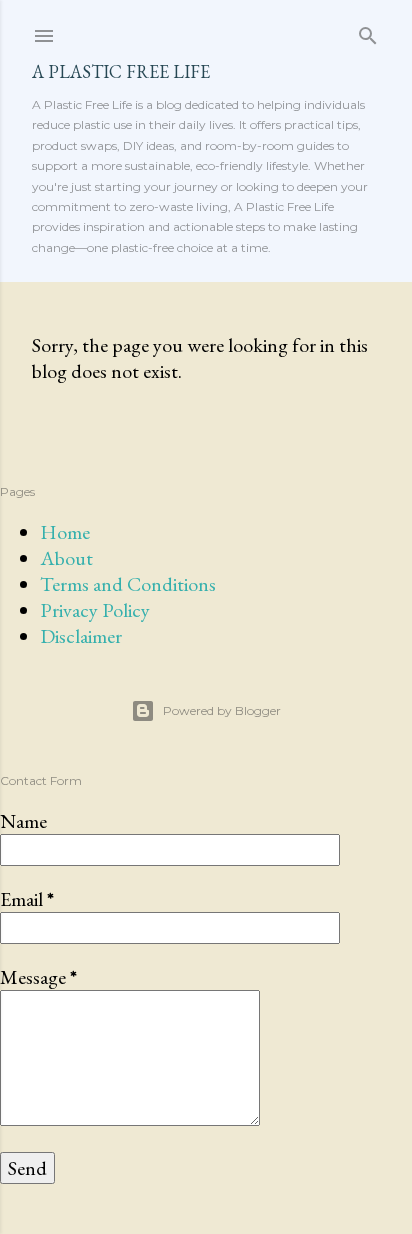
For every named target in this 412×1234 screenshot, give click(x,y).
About (66, 558)
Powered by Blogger (222, 710)
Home (65, 532)
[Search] (368, 31)
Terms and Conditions (128, 584)
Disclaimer (81, 636)
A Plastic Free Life (121, 71)
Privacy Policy (95, 610)
